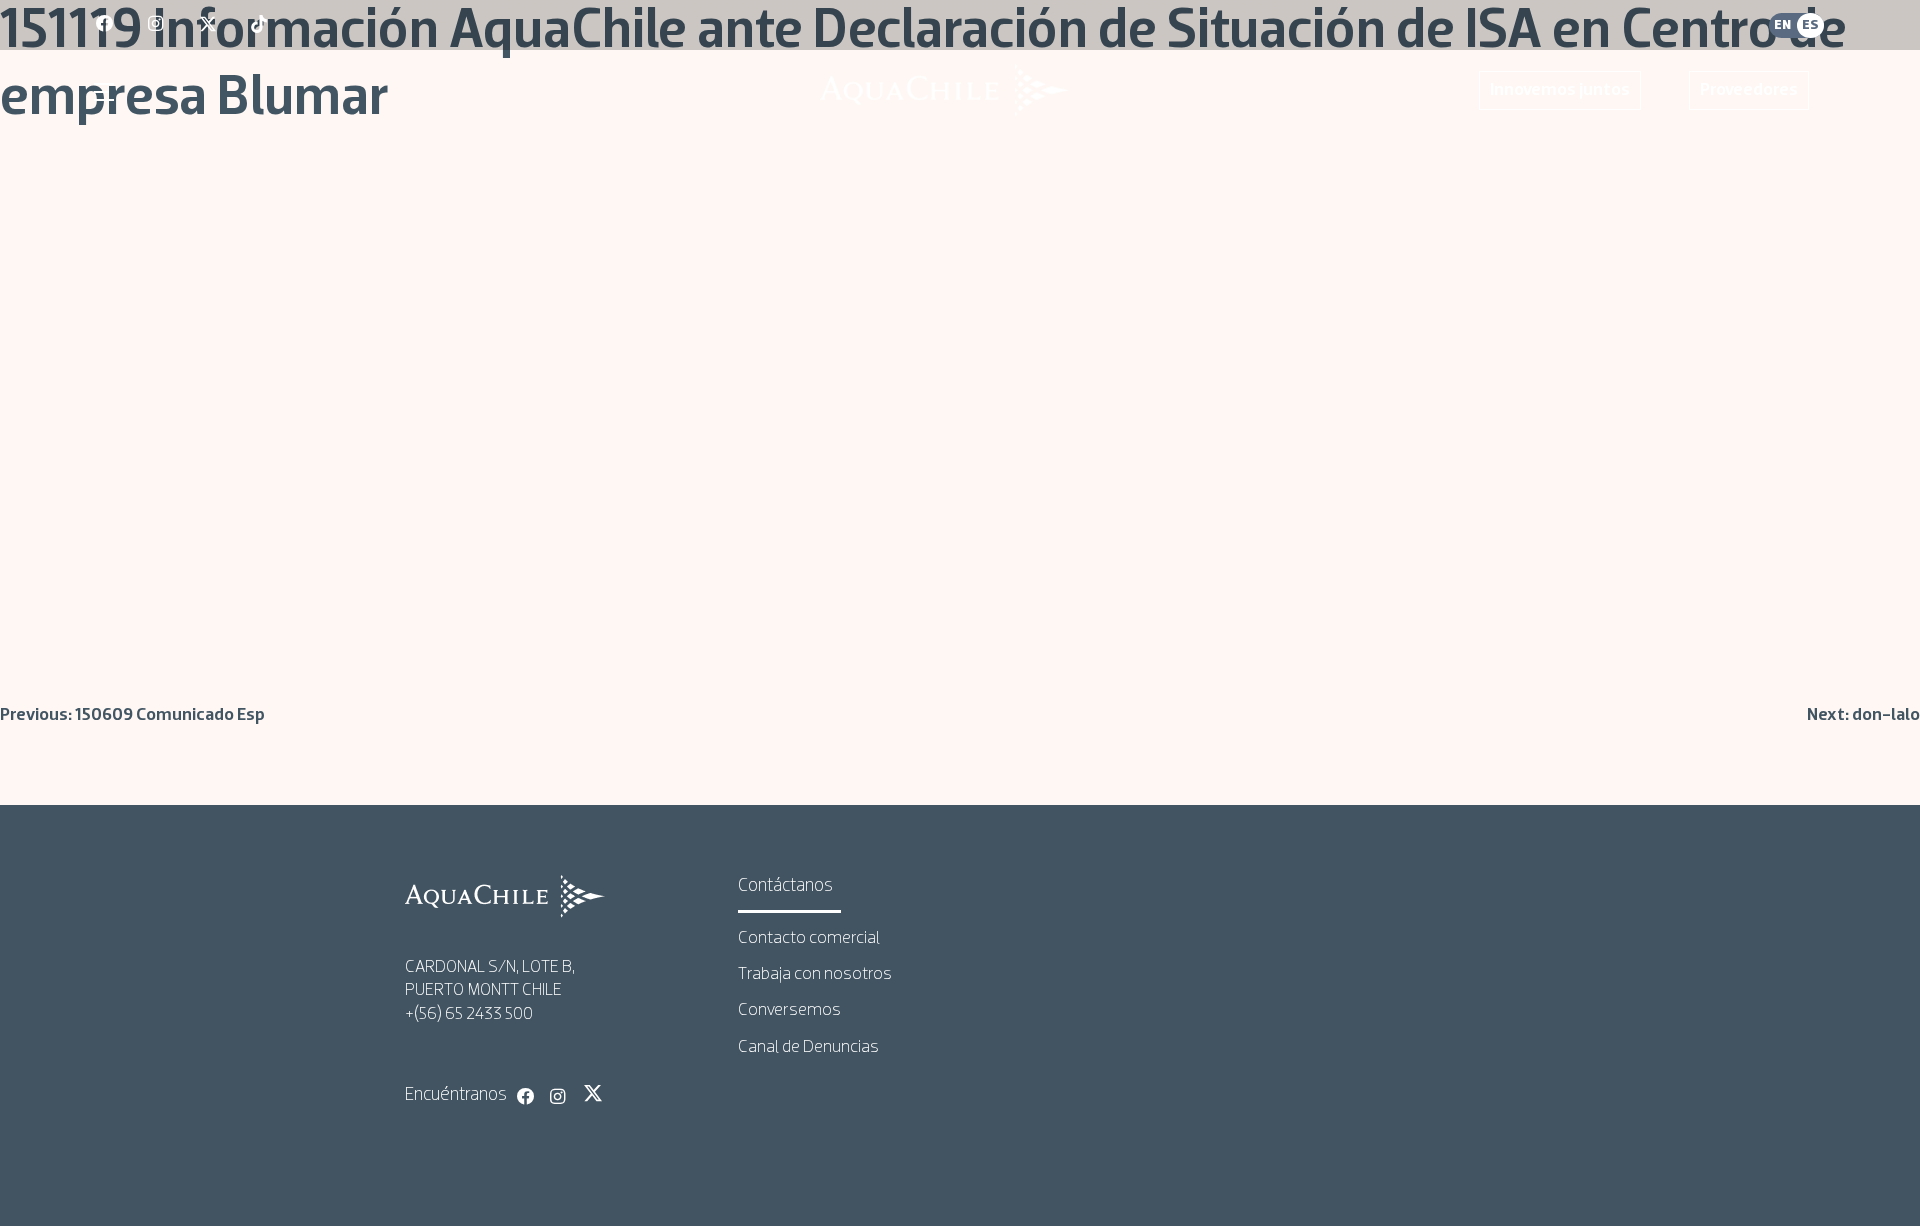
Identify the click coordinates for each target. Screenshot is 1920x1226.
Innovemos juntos (1560, 90)
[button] (106, 92)
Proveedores (1749, 90)
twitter (209, 25)
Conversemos (789, 1010)
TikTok (626, 1093)
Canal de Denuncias (808, 1047)
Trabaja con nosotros (815, 974)
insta (158, 25)
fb (106, 25)
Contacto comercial (809, 938)
